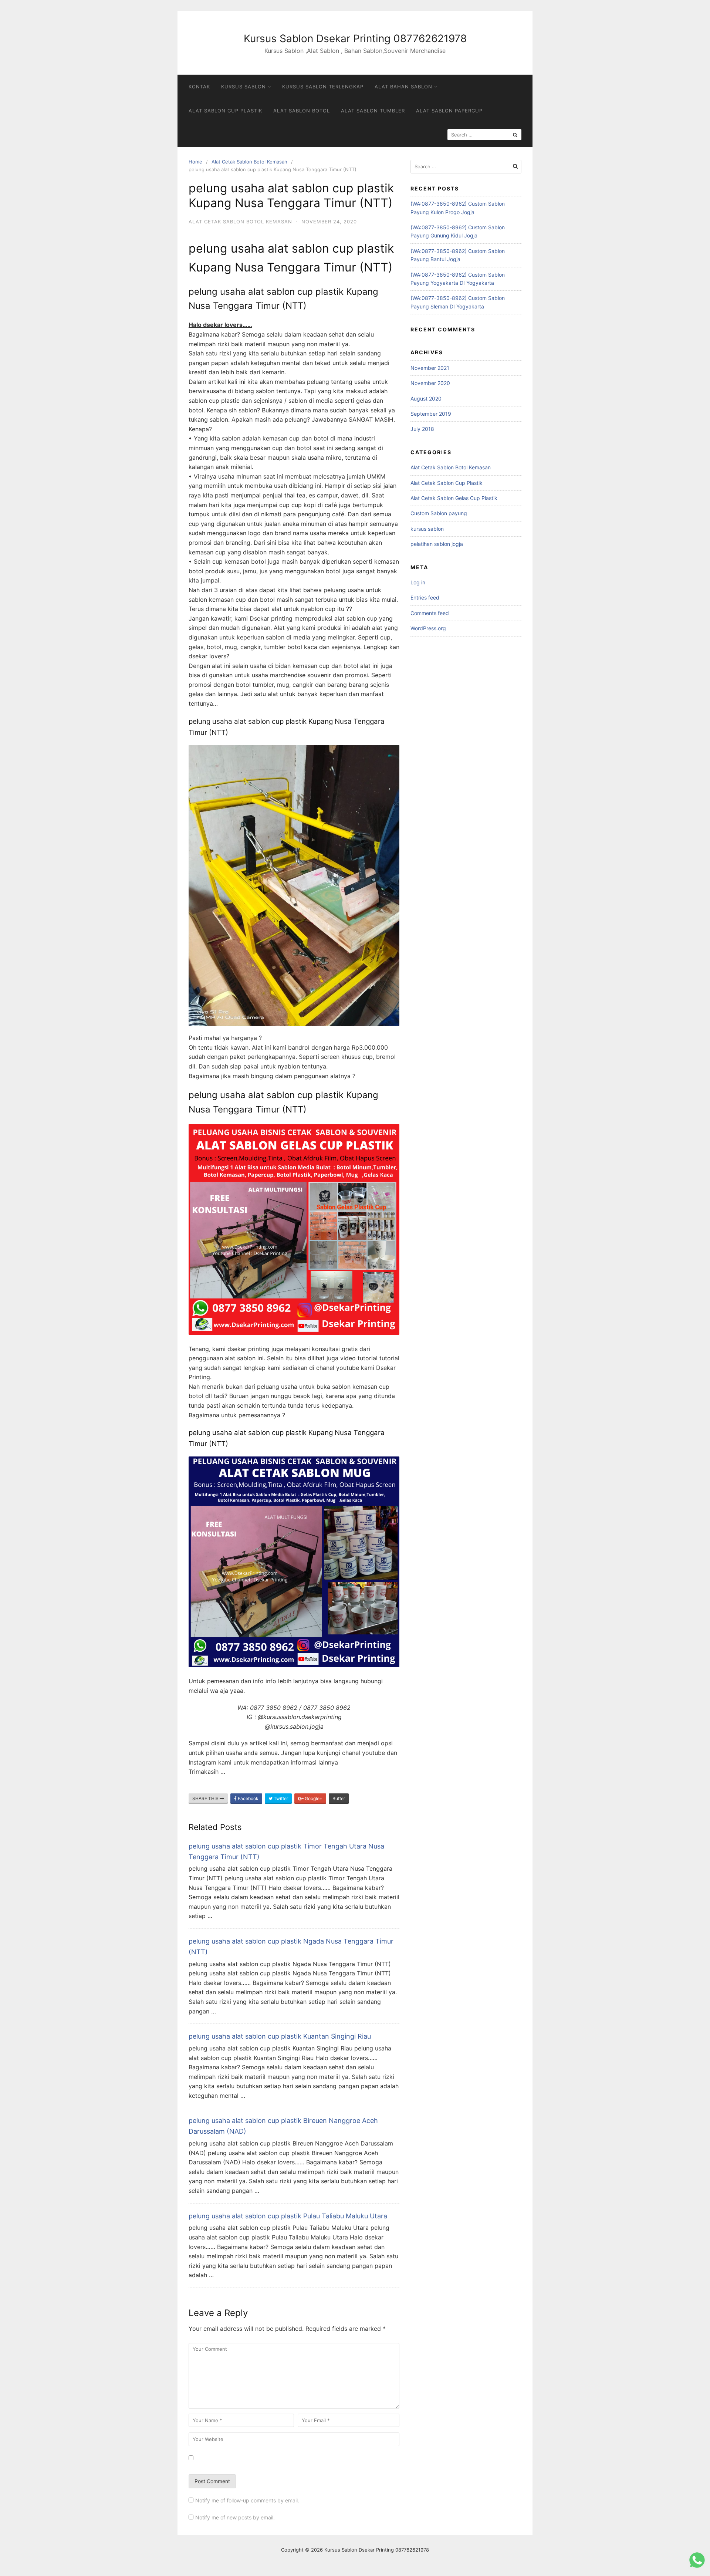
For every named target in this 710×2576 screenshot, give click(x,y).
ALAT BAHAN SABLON (403, 87)
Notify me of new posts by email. (235, 2517)
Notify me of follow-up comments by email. (247, 2500)
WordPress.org (428, 628)
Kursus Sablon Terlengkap (323, 87)
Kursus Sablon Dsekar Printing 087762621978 (355, 38)
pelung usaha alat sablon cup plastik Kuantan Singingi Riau (280, 2036)
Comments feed (430, 613)
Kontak (199, 87)
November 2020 (430, 383)
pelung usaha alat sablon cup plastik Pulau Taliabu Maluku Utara (288, 2216)
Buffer (339, 1798)
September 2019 (431, 414)
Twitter (280, 1798)
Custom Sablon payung (439, 513)
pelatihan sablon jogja (437, 544)
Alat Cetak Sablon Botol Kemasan (249, 162)
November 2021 (430, 368)
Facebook (248, 1798)
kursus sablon (427, 529)
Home (195, 162)
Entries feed (425, 597)
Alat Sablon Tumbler (373, 111)
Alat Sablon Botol (302, 111)
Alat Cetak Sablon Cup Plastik (447, 483)
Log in (418, 582)
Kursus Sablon (244, 87)
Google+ (313, 1798)
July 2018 (422, 429)
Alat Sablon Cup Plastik (225, 111)
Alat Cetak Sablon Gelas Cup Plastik (454, 498)
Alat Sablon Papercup (449, 111)
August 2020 (426, 399)
